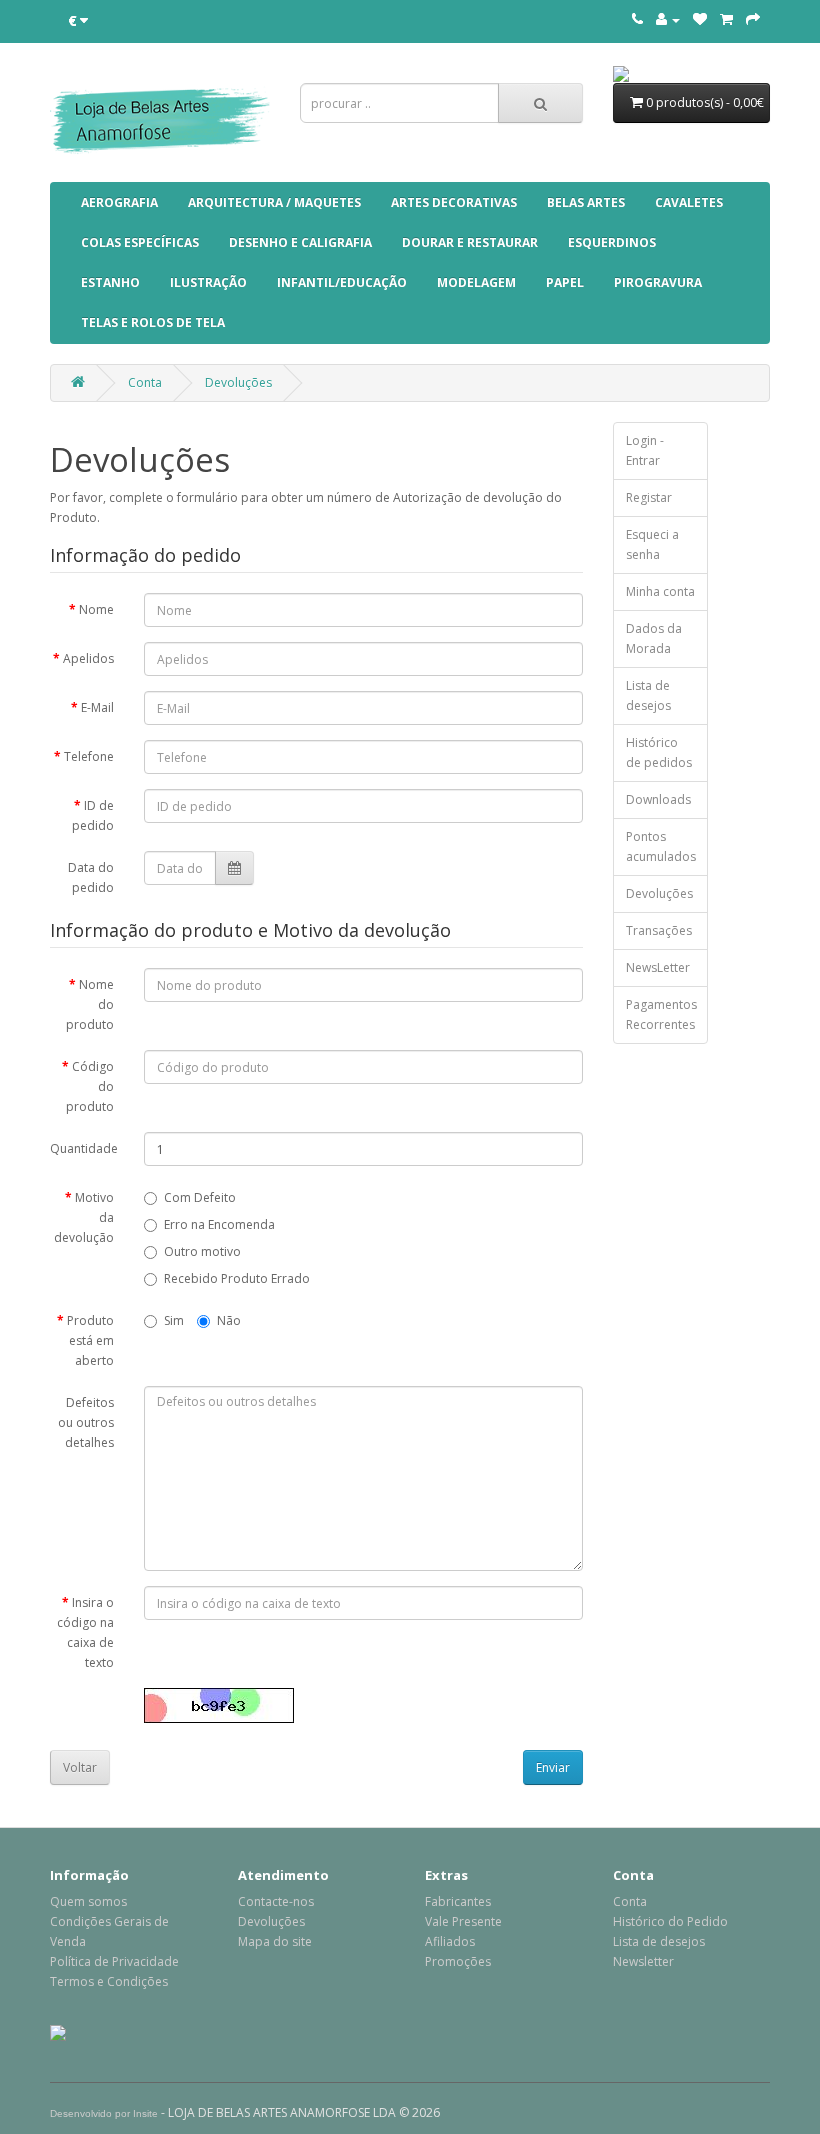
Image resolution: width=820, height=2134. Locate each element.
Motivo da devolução (84, 1217)
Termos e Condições (109, 1981)
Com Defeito (200, 1197)
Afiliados (450, 1941)
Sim (174, 1320)
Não (229, 1320)
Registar (649, 497)
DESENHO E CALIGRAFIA (300, 242)
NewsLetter (658, 967)
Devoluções (238, 382)
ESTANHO (110, 282)
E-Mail (97, 707)
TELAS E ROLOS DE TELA (153, 322)
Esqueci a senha (652, 544)
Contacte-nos (276, 1901)
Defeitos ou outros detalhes (86, 1422)
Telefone (89, 756)
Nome (96, 609)
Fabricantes (458, 1901)
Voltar (80, 1767)
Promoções (458, 1961)
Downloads (658, 799)
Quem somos (88, 1901)
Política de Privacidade (114, 1961)
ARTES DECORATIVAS (454, 202)
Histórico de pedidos (659, 752)
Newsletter (643, 1961)
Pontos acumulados (661, 846)
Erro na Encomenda (219, 1224)
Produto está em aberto (90, 1340)
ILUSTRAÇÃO (208, 282)
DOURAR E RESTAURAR (470, 242)
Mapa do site (275, 1941)
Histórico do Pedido (670, 1921)
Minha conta (660, 591)
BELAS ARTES (586, 202)
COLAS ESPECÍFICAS (140, 242)
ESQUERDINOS (612, 242)
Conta (145, 382)
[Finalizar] (753, 19)
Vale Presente (463, 1921)
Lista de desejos (648, 695)
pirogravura (658, 282)
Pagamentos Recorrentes (661, 1014)
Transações (659, 930)
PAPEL (565, 282)
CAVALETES (689, 202)
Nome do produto (90, 1004)
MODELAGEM (476, 282)
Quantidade (84, 1148)
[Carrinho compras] (726, 19)
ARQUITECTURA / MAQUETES (274, 202)
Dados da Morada (654, 638)
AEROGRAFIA (119, 202)
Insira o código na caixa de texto (85, 1632)
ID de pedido (93, 815)
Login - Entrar (645, 450)
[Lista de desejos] (700, 19)
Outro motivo (202, 1251)
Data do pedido (91, 877)
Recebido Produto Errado (237, 1278)
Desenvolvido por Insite (104, 2113)
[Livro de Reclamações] (58, 2031)
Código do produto (90, 1086)
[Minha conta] (668, 19)
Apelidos (88, 658)
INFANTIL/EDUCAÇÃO (342, 282)
